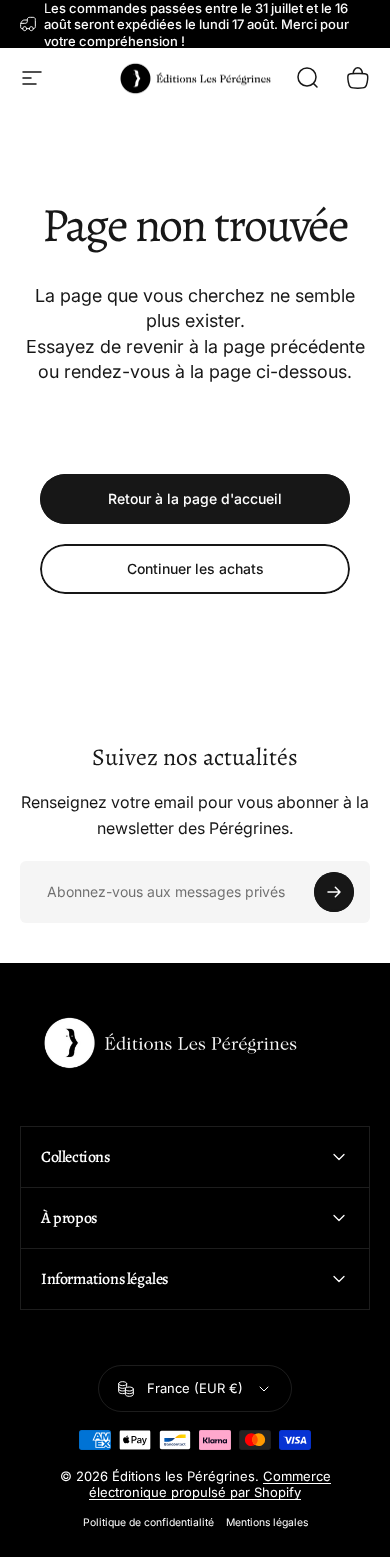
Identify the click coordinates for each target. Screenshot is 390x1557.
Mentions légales (267, 1522)
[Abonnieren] (334, 892)
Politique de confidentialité (148, 1522)
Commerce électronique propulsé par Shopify (210, 1484)
